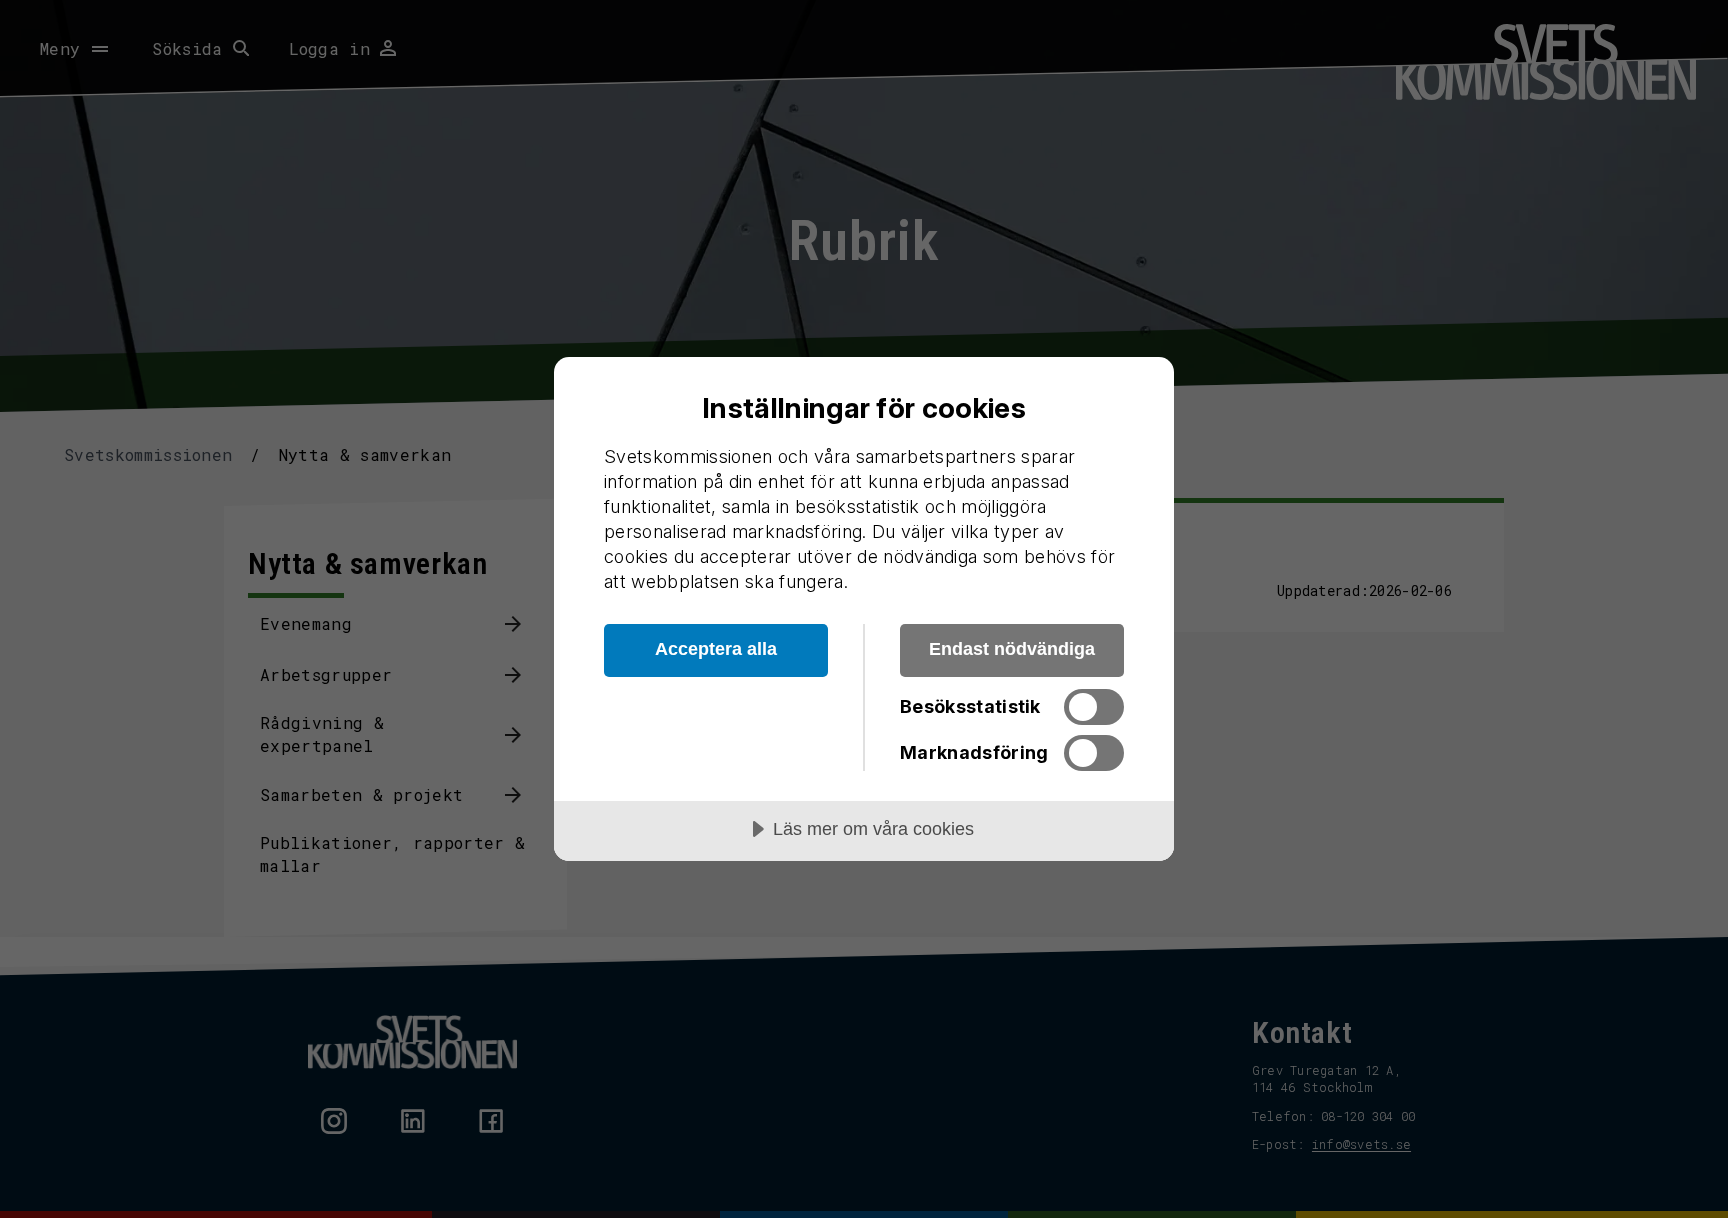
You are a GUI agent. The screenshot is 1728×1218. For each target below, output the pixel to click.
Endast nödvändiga (1012, 649)
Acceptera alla (716, 649)
